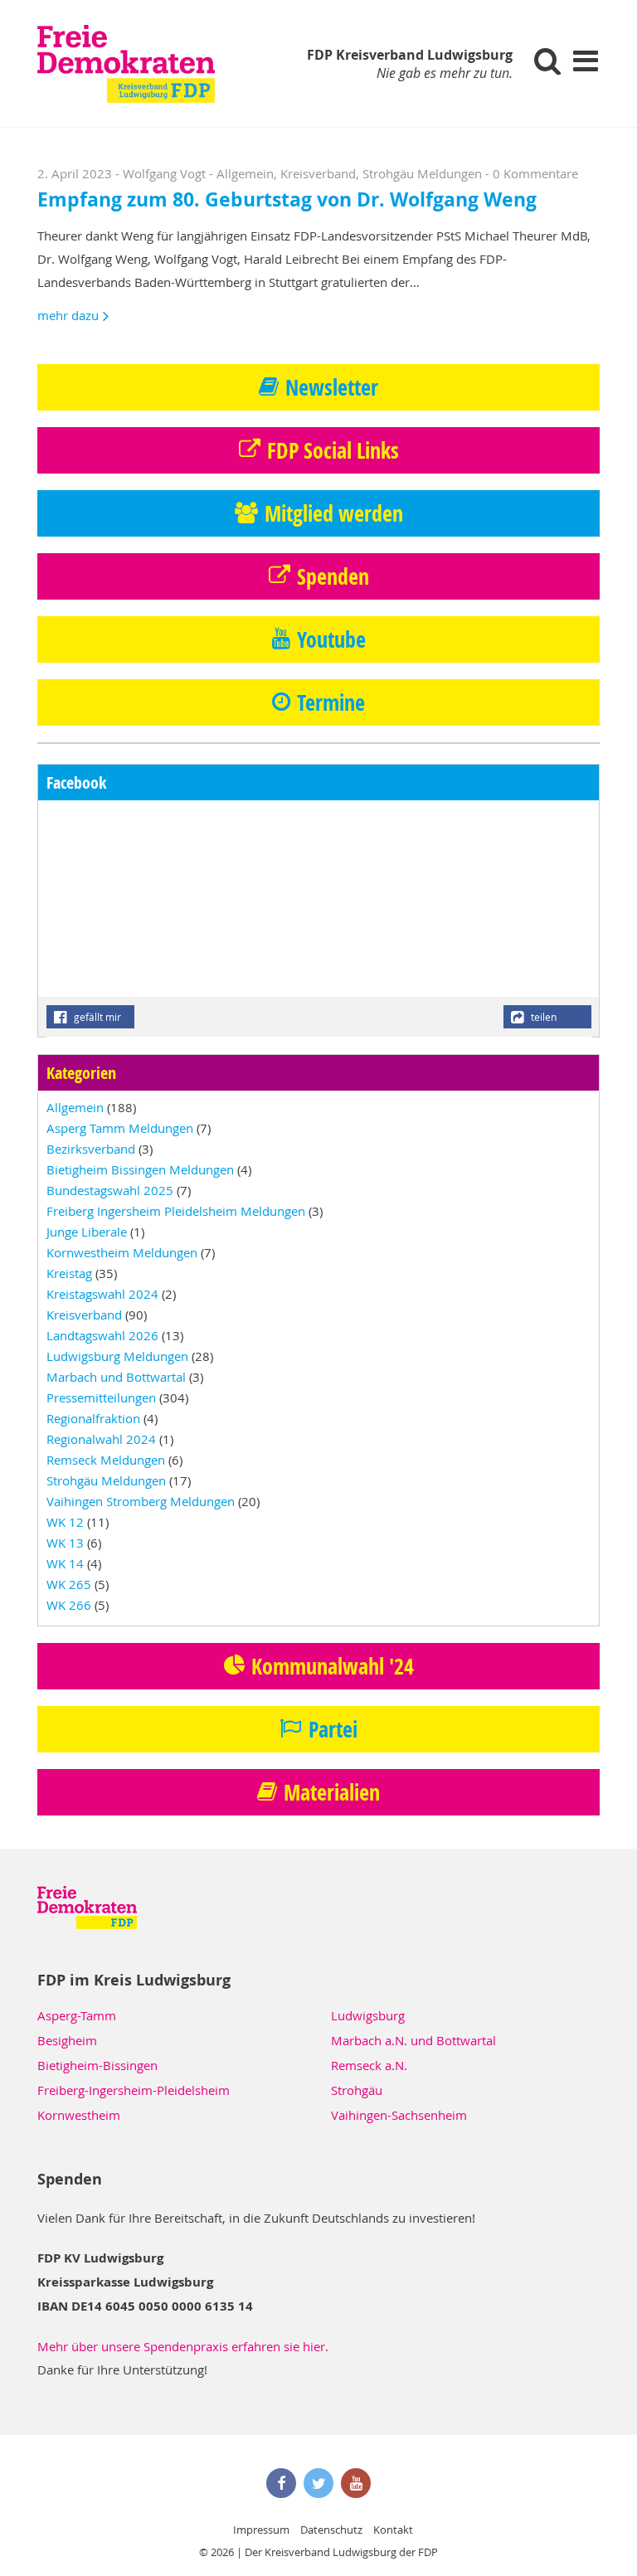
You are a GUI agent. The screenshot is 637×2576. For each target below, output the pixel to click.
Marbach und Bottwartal (116, 1377)
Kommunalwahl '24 (333, 1666)
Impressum (261, 2530)
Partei (333, 1729)
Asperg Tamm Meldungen (120, 1128)
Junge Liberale (87, 1232)
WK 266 (69, 1605)
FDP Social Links (333, 450)
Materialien (332, 1792)
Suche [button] (548, 60)
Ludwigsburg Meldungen (117, 1356)
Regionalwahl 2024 (101, 1439)
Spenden (333, 576)
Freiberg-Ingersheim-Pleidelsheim (134, 2090)
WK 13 (65, 1543)
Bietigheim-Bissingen (97, 2065)
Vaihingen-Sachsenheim (399, 2115)
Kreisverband (318, 173)
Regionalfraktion (93, 1418)
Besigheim (67, 2040)
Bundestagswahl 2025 (110, 1190)
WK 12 (65, 1522)
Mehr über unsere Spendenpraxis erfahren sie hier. (183, 2346)
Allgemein (245, 173)
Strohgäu (357, 2090)
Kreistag (69, 1273)
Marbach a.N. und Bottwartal (413, 2040)
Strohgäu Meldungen (422, 173)
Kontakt (393, 2530)
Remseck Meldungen (106, 1460)
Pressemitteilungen (101, 1397)
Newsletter (332, 387)
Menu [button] (585, 60)
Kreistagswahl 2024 (102, 1294)
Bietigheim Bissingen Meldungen (140, 1169)
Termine (331, 702)
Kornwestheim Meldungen (122, 1252)
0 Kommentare (535, 173)
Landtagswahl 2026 (102, 1335)
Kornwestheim (79, 2115)
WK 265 (69, 1584)
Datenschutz (331, 2530)
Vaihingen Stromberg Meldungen (141, 1501)
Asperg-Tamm (77, 2015)
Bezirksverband (91, 1149)
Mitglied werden (334, 513)
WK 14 (65, 1563)
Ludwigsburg (368, 2015)
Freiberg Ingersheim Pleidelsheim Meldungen (176, 1211)
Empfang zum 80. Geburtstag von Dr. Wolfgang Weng (287, 199)
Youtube (331, 639)
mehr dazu (68, 315)
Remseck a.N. (369, 2065)
